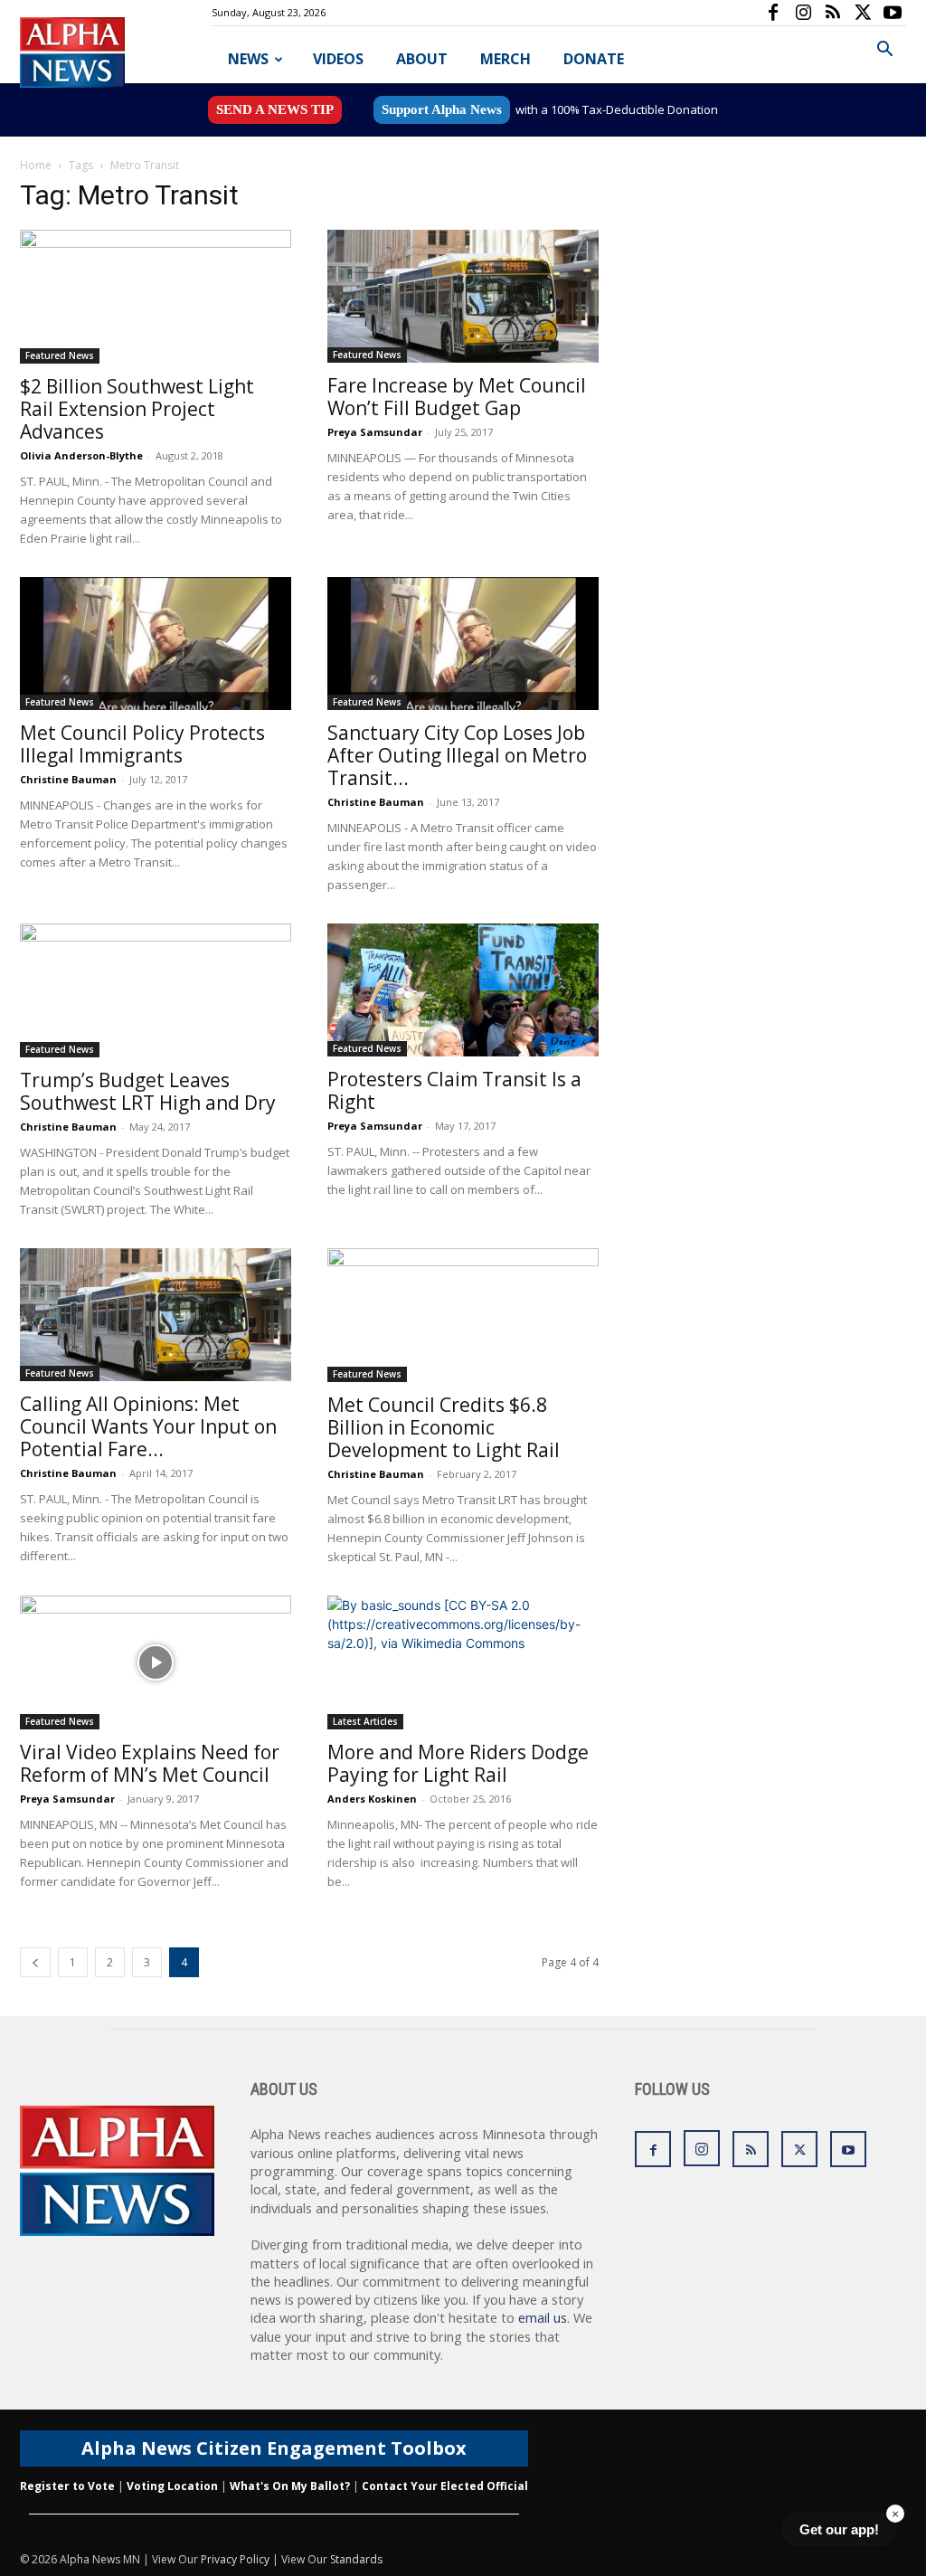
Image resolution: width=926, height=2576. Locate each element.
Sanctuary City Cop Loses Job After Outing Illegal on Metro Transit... (457, 755)
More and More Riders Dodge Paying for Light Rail (458, 1763)
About (422, 59)
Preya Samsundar (375, 432)
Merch (506, 59)
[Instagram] (803, 13)
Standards (356, 2559)
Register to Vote (67, 2486)
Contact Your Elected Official (445, 2486)
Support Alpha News (442, 109)
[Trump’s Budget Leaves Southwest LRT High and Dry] (156, 990)
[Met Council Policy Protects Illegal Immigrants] (156, 644)
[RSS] (833, 13)
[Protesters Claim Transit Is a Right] (463, 990)
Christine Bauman (68, 779)
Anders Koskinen (372, 1799)
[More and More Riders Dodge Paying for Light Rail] (463, 1662)
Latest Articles (365, 1721)
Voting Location (172, 2486)
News (248, 59)
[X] (863, 13)
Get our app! (839, 2529)
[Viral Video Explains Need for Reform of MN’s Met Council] (156, 1662)
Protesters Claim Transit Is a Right (454, 1090)
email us (543, 2318)
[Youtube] (893, 13)
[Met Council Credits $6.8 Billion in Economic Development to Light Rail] (463, 1315)
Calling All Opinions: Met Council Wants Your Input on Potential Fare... (148, 1426)
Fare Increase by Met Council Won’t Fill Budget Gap (457, 397)
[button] (884, 51)
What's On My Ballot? (290, 2486)
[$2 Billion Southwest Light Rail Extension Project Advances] (156, 297)
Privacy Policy (235, 2559)
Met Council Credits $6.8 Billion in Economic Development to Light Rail (444, 1427)
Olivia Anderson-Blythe (81, 455)
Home (36, 165)
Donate (594, 59)
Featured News (60, 355)
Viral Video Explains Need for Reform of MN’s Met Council (150, 1763)
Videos (338, 59)
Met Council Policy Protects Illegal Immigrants (142, 744)
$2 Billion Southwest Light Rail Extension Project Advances (137, 409)
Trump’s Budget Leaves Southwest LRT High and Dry (148, 1091)
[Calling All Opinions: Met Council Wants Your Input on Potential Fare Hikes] (156, 1315)
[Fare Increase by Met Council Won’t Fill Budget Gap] (463, 296)
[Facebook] (773, 13)
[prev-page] (35, 1962)
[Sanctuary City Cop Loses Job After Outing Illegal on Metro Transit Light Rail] (463, 644)
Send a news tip (275, 109)
